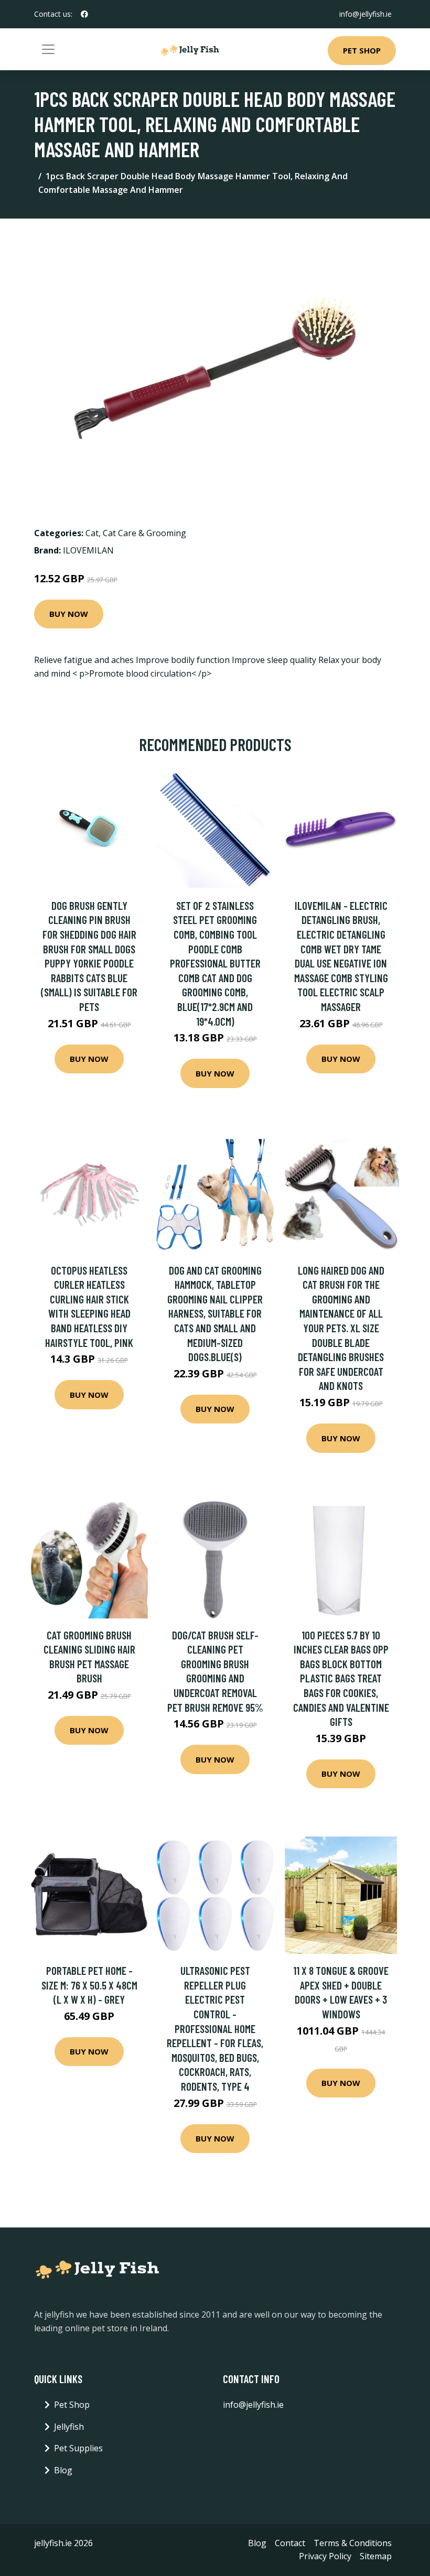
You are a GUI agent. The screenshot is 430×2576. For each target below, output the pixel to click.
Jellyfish (69, 2427)
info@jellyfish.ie (365, 14)
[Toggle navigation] (48, 49)
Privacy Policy (325, 2556)
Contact (290, 2543)
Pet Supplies (78, 2448)
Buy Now (69, 614)
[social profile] (84, 14)
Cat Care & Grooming (144, 533)
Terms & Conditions (353, 2543)
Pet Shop (362, 50)
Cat (92, 533)
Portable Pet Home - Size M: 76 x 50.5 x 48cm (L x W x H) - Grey (89, 1985)
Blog (63, 2470)
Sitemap (376, 2556)
